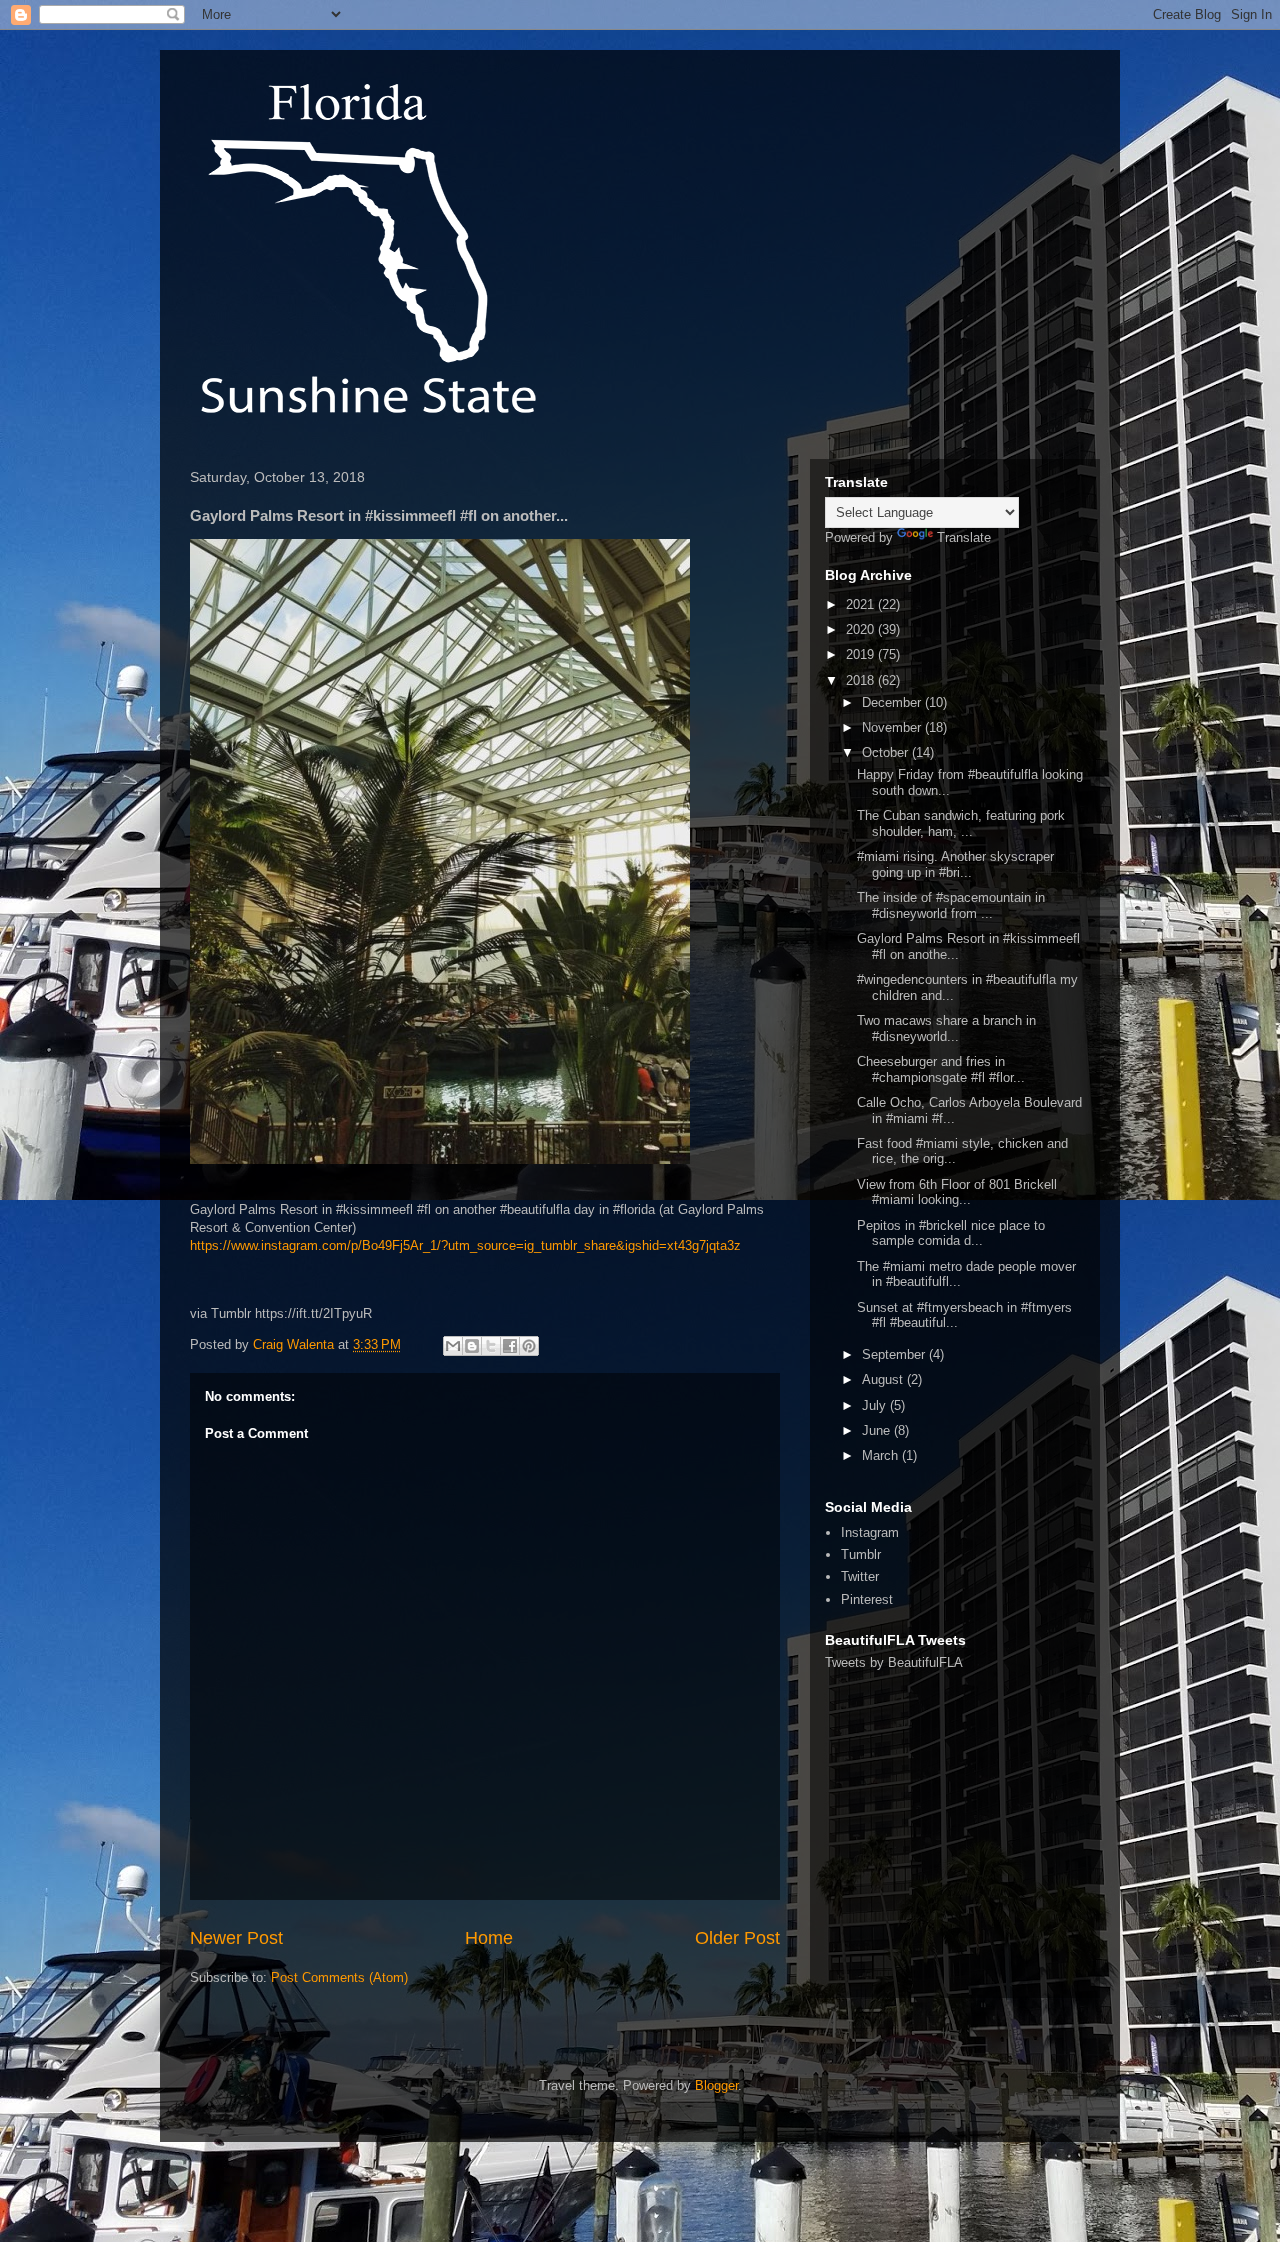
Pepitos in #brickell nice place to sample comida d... (951, 1233)
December (893, 702)
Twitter (860, 1576)
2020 (862, 629)
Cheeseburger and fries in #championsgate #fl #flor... (941, 1069)
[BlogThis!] (472, 1346)
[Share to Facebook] (510, 1346)
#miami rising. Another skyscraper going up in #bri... (955, 864)
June (878, 1430)
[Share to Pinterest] (529, 1346)
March (882, 1455)
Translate (964, 537)
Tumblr (861, 1554)
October (887, 752)
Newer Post (236, 1938)
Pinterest (867, 1599)
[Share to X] (491, 1346)
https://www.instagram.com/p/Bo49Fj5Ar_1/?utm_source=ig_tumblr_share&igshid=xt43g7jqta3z (465, 1245)
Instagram (870, 1532)
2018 (862, 680)
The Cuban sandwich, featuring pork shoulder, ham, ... (961, 823)
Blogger (716, 2085)
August (884, 1379)
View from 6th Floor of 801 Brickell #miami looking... (957, 1192)
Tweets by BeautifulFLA (894, 1662)
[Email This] (453, 1346)
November (893, 727)
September (895, 1354)
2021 (862, 604)
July (876, 1405)
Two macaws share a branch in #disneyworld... (946, 1028)
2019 (862, 654)
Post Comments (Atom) (339, 1977)
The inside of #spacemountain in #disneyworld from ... (951, 905)
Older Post (737, 1938)
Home (489, 1938)
